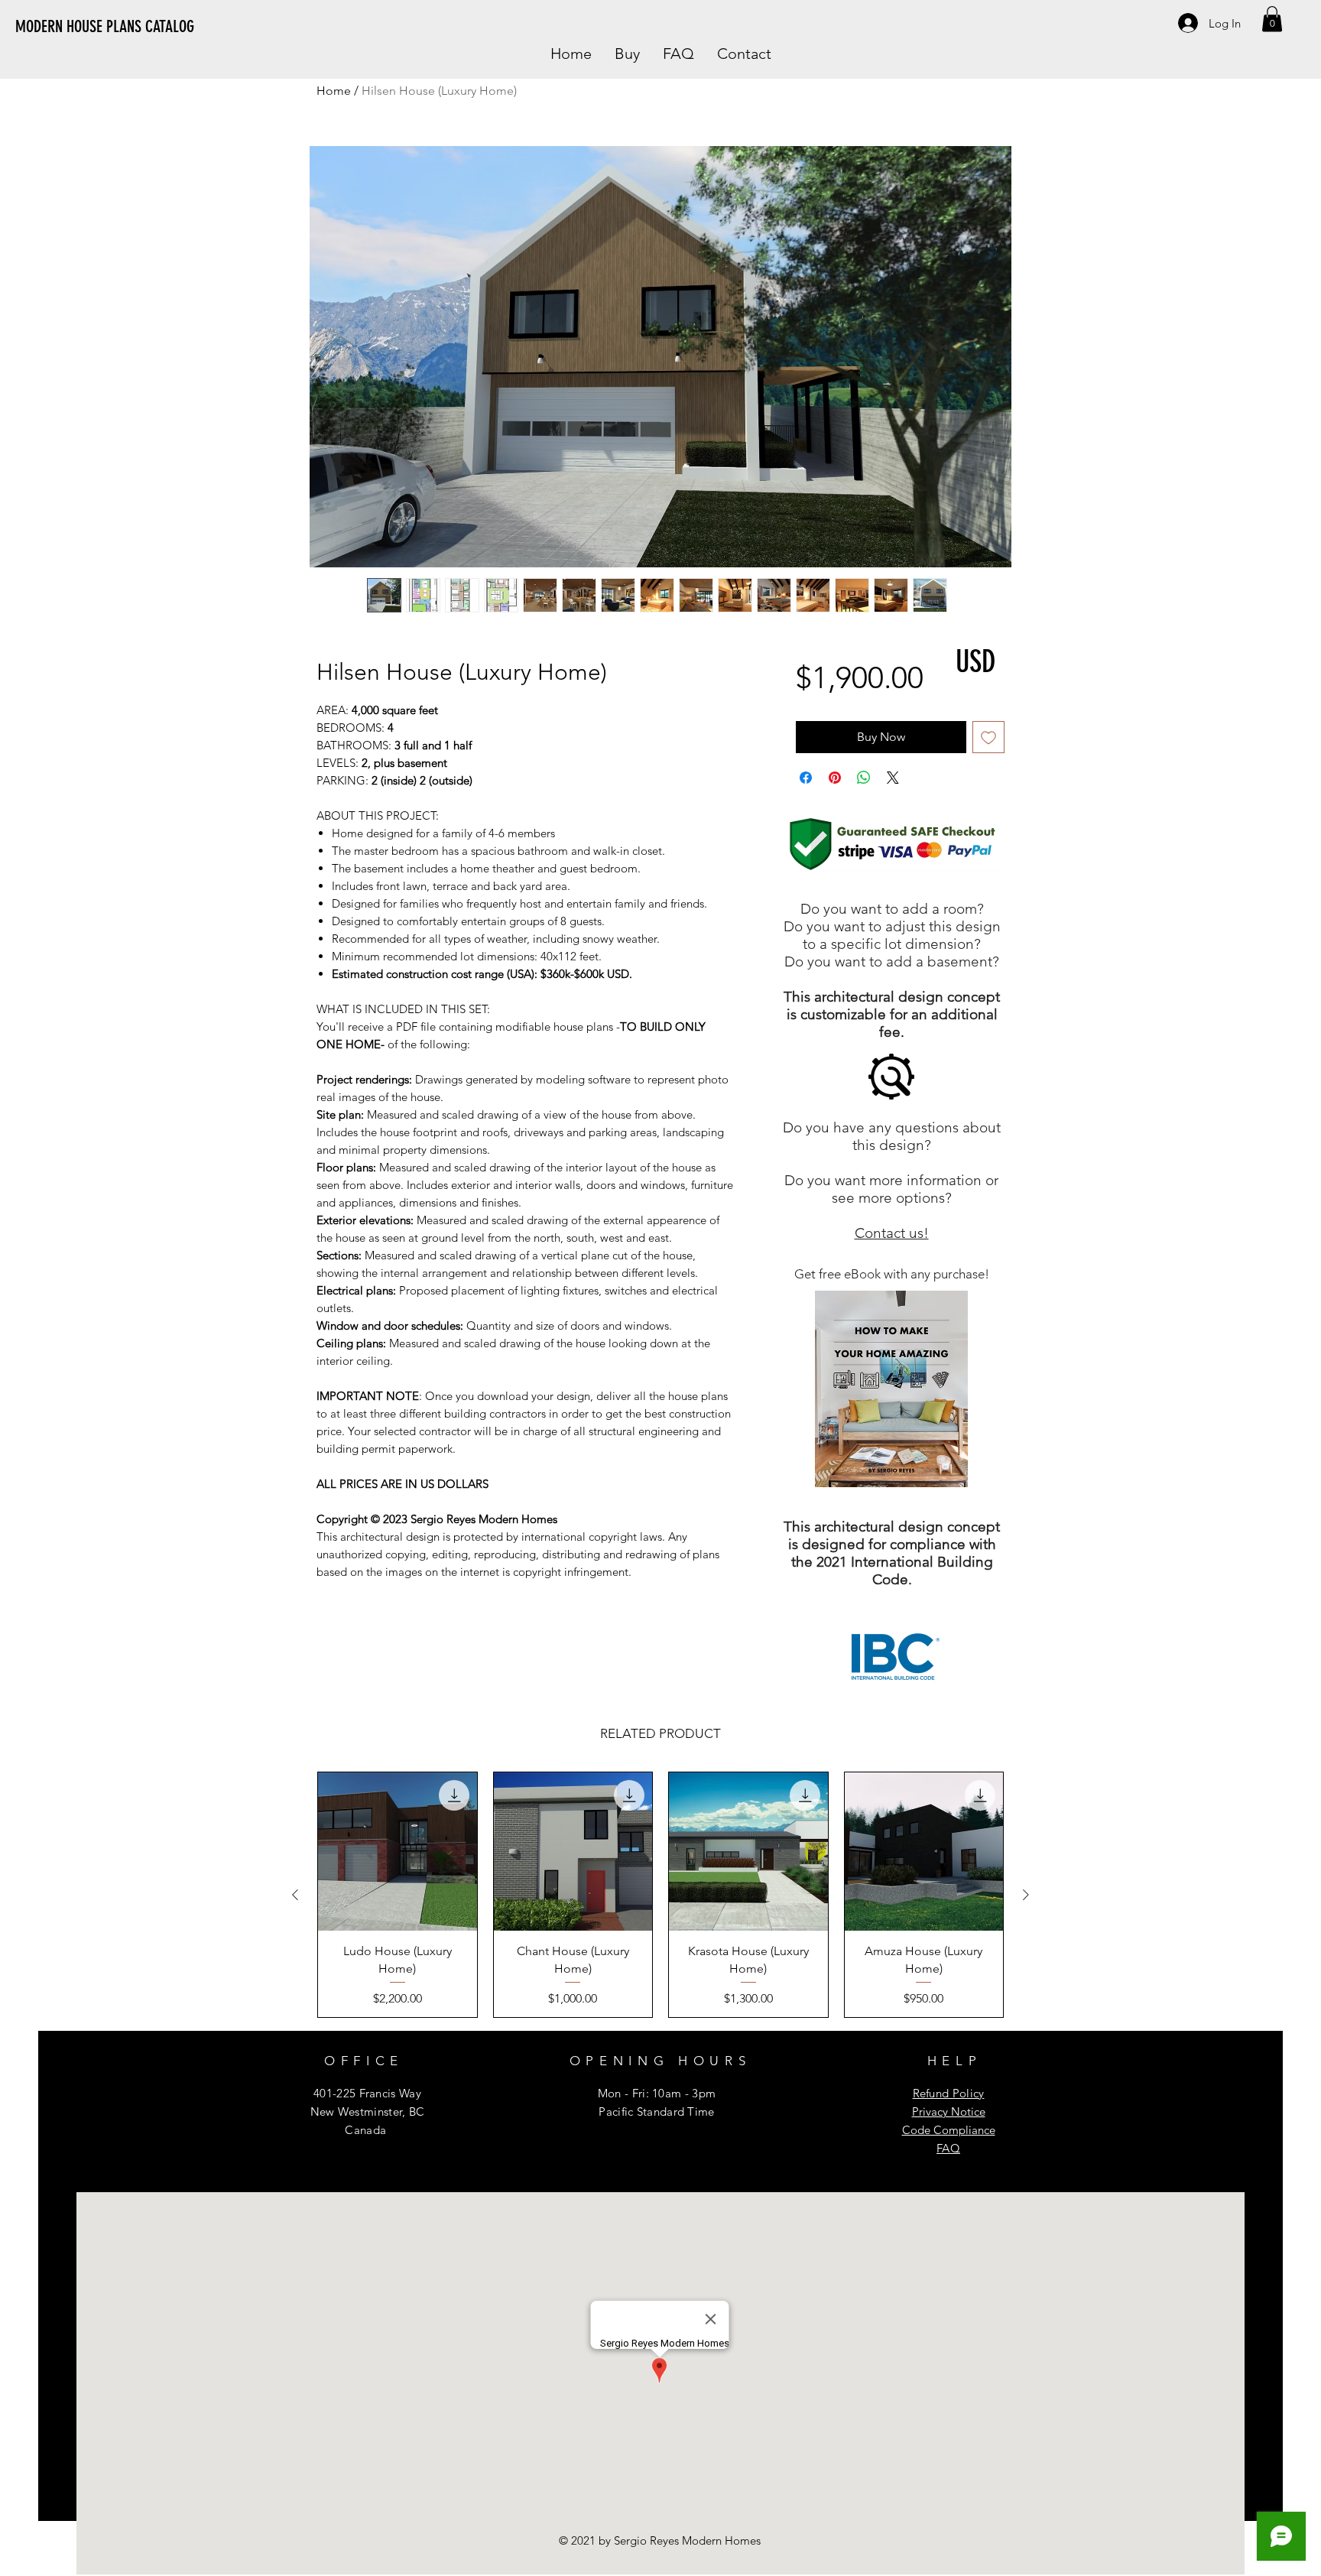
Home (334, 91)
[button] (1272, 19)
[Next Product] (1026, 1895)
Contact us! (892, 1233)
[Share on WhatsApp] (864, 778)
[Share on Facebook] (806, 778)
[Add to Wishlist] (988, 737)
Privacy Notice (949, 2111)
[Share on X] (893, 778)
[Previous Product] (295, 1895)
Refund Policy (949, 2093)
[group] (660, 1895)
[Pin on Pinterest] (835, 778)
